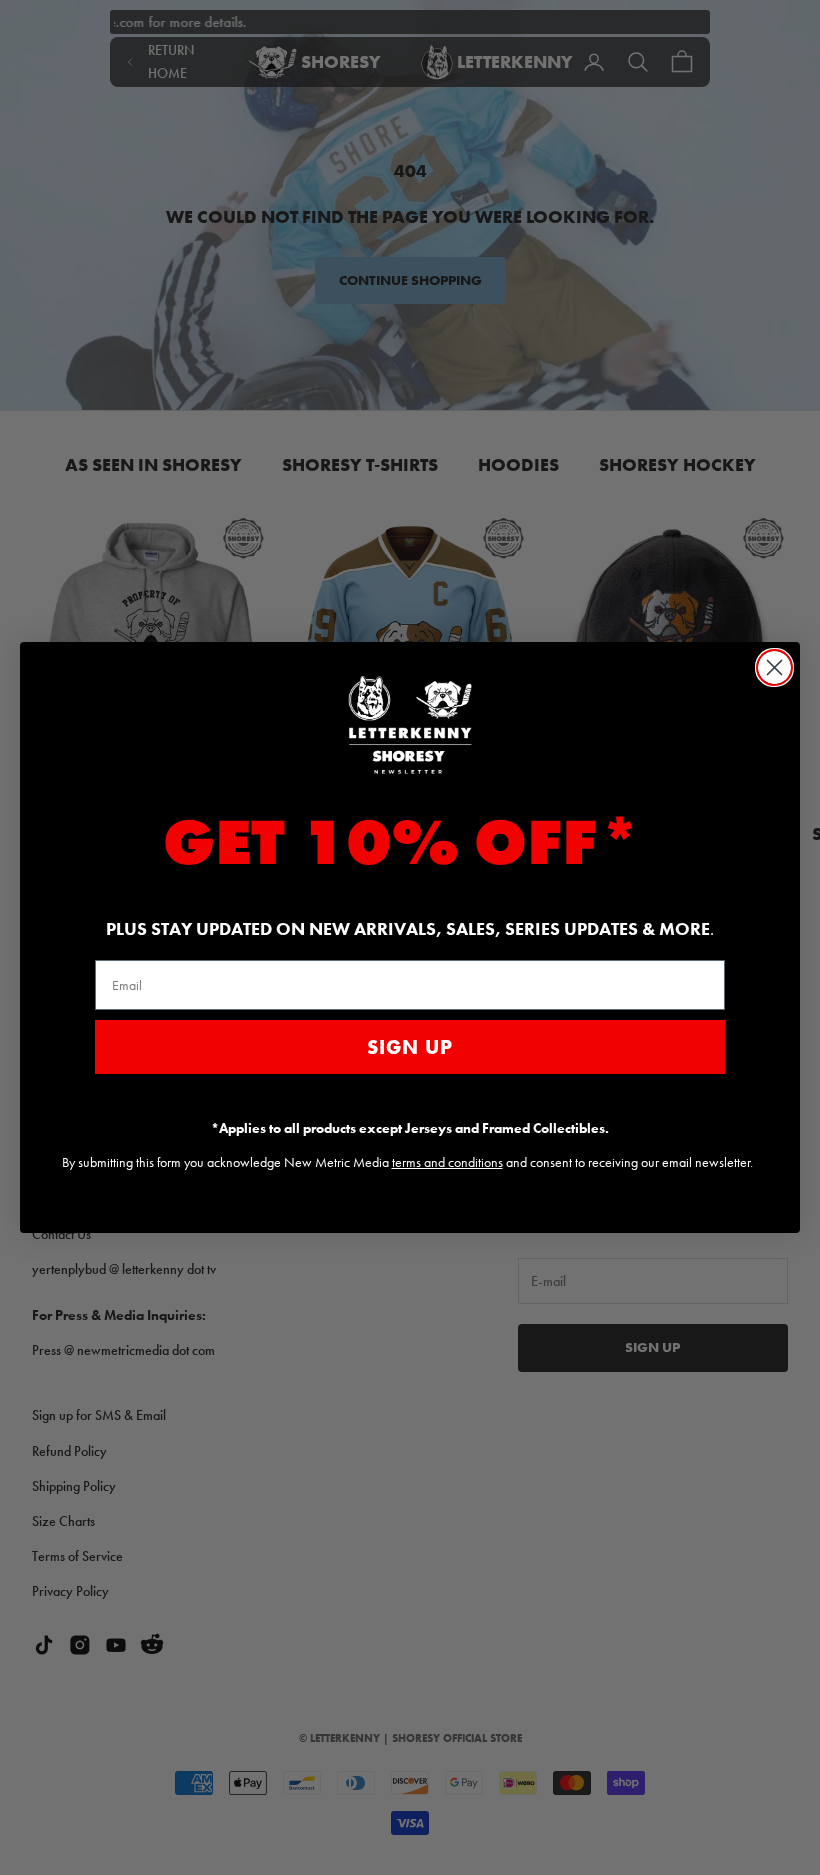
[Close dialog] (774, 667)
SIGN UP (410, 1047)
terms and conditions (447, 1162)
